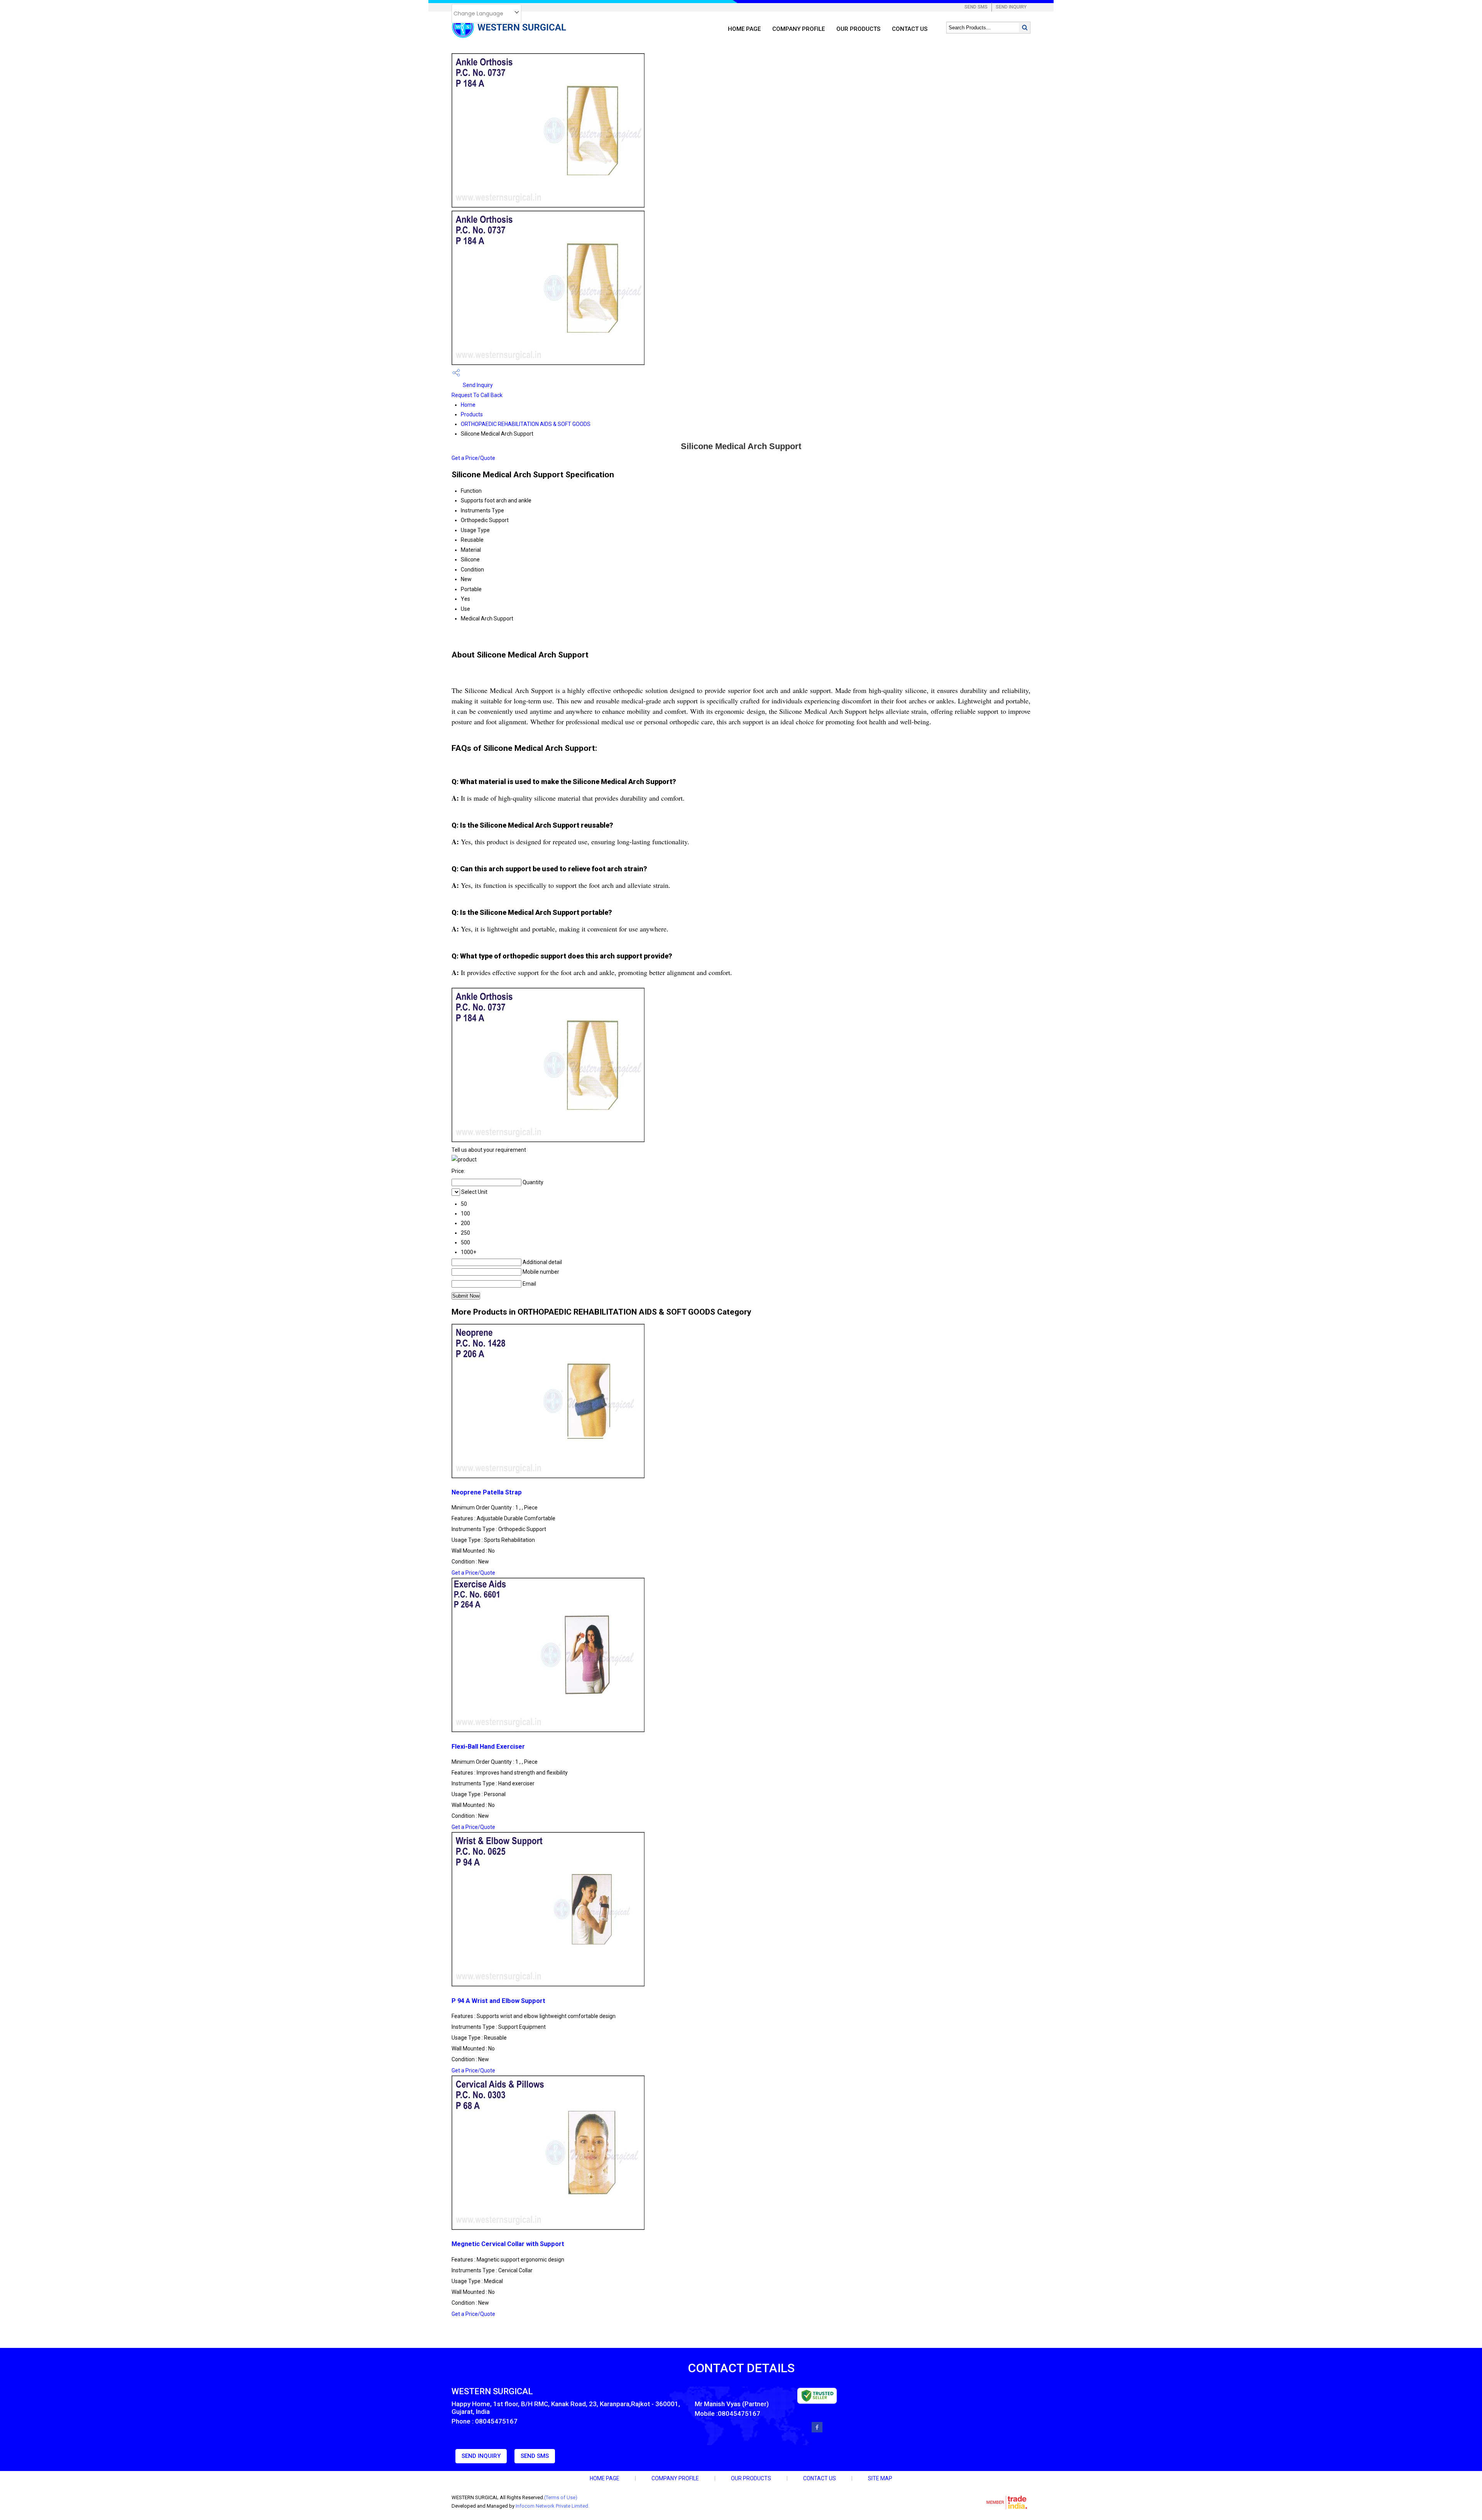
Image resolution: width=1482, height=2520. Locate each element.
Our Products (858, 29)
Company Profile (799, 29)
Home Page (744, 29)
